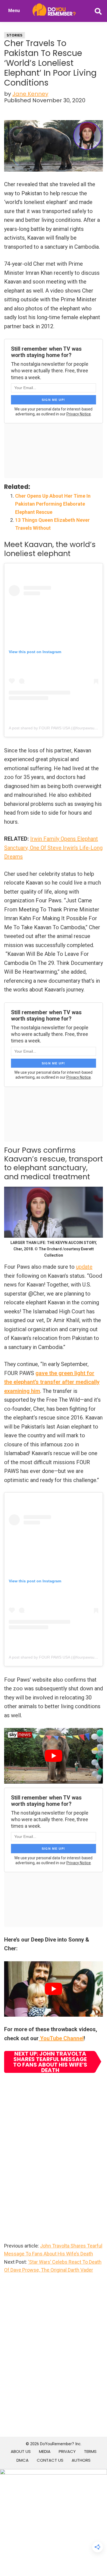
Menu (14, 11)
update (84, 1267)
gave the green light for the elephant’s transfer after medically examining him (52, 1382)
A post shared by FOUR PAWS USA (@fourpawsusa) (54, 728)
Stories (15, 35)
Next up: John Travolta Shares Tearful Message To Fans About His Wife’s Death (50, 2062)
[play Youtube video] (54, 1756)
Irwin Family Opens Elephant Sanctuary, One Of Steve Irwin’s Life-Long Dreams (53, 848)
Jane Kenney (30, 94)
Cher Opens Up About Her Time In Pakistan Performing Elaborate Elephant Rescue (53, 504)
